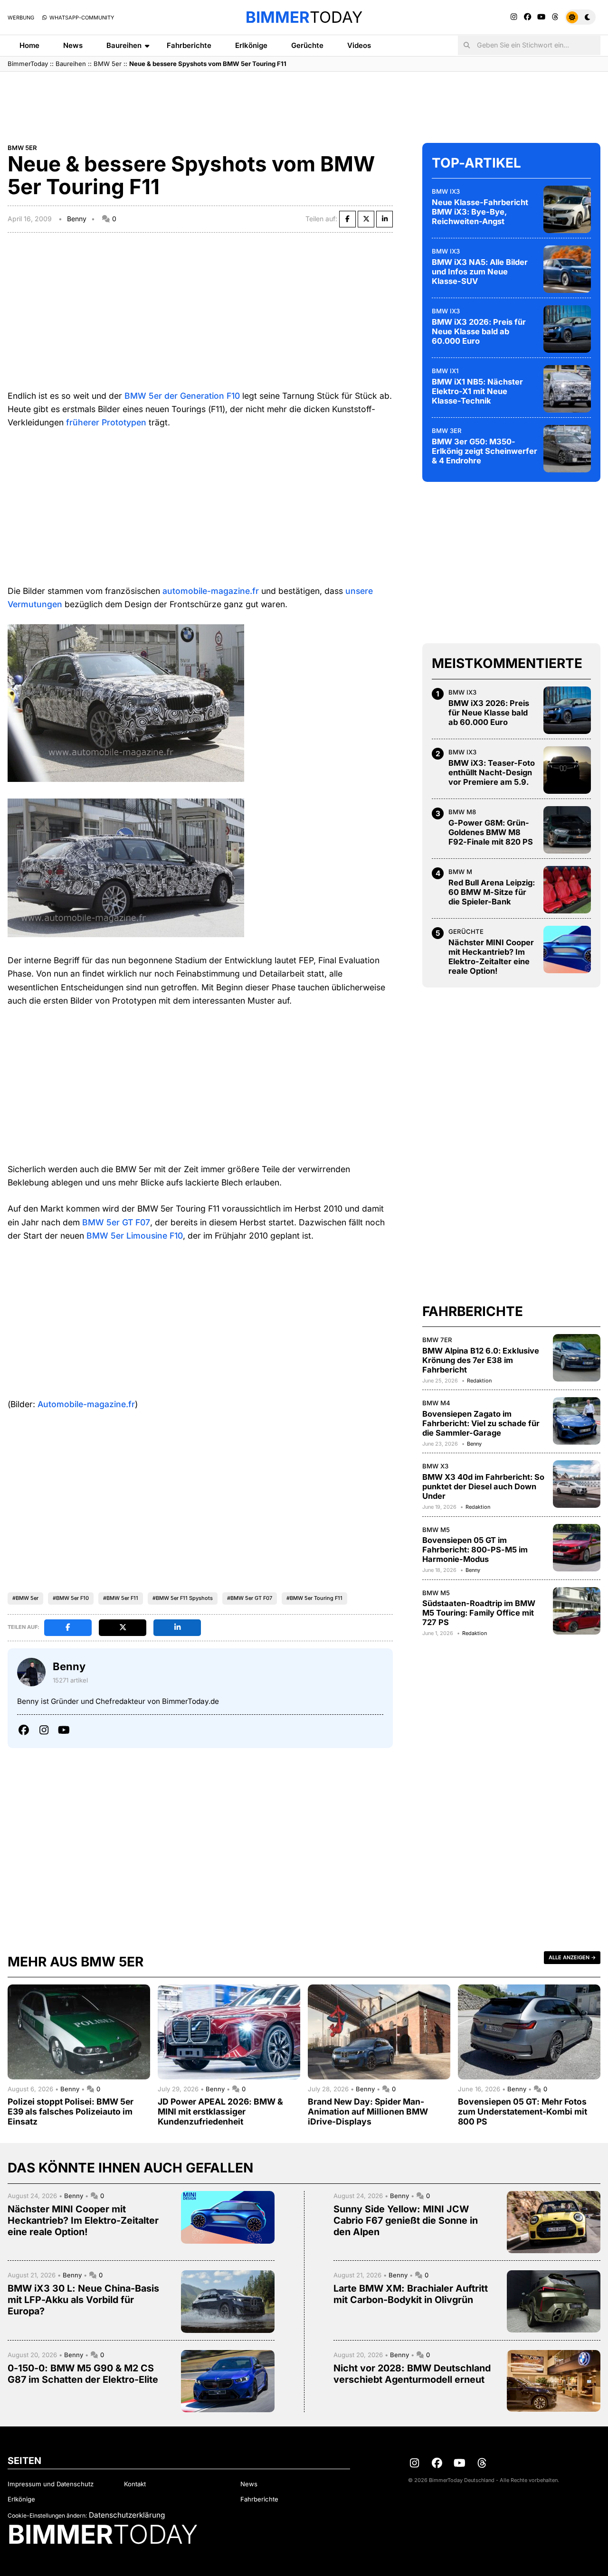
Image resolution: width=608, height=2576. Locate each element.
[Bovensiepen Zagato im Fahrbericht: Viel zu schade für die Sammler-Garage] (577, 1421)
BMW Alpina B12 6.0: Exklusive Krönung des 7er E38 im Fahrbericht (481, 1360)
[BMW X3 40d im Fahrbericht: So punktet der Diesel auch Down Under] (577, 1484)
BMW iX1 (445, 371)
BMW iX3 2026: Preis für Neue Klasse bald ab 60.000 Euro (479, 331)
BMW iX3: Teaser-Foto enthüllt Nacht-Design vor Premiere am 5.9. (492, 772)
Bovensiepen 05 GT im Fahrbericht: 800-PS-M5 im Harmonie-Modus (475, 1550)
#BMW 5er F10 (71, 1598)
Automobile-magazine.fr (86, 1404)
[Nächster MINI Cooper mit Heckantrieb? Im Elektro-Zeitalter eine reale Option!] (567, 950)
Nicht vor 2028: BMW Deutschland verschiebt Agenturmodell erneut (412, 2374)
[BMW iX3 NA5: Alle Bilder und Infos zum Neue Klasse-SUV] (567, 269)
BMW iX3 (446, 191)
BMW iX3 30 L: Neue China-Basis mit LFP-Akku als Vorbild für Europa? (83, 2300)
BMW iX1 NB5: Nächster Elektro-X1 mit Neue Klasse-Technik (477, 391)
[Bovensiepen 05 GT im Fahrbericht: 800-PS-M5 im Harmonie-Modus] (577, 1548)
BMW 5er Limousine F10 (135, 1236)
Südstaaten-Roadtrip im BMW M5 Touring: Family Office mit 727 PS (479, 1613)
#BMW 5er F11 (121, 1598)
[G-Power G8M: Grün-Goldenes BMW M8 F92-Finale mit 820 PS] (567, 830)
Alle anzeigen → (572, 1957)
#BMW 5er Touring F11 (314, 1598)
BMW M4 (436, 1403)
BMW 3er (447, 431)
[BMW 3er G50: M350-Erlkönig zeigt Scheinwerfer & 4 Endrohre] (567, 449)
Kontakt (135, 2484)
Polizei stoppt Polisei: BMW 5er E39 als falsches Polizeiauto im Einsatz (71, 2111)
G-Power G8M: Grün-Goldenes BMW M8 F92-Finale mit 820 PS (491, 832)
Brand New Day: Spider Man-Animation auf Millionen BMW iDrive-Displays (368, 2111)
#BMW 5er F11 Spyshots (183, 1598)
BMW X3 (435, 1466)
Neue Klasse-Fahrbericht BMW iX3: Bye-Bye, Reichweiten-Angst (480, 212)
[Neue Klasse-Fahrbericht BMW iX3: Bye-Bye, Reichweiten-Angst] (567, 209)
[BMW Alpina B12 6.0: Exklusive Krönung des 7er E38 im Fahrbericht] (577, 1358)
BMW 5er (108, 64)
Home (29, 45)
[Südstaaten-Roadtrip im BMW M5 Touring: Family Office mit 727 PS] (577, 1611)
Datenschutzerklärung (127, 2515)
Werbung (21, 18)
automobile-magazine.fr (211, 591)
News (73, 45)
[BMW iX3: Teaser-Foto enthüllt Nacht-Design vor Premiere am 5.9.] (567, 770)
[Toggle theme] (580, 17)
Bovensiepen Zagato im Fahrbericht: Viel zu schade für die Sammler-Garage (481, 1423)
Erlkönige (251, 45)
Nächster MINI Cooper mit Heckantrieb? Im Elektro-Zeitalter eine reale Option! (491, 957)
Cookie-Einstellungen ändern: (47, 2515)
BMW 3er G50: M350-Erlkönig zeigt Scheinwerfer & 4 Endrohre (484, 451)
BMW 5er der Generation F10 (182, 396)
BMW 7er (437, 1340)
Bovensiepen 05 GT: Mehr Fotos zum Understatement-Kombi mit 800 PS (522, 2111)
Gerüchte (307, 45)
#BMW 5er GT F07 (250, 1598)
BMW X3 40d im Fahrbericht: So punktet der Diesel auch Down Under (483, 1486)
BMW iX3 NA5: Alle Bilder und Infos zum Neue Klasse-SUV (480, 272)
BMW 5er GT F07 (116, 1222)
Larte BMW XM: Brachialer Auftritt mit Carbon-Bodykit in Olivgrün (411, 2294)
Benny (77, 219)
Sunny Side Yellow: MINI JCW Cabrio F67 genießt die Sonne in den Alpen (406, 2220)
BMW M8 (462, 812)
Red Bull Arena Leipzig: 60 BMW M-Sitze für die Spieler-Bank (492, 892)
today (304, 17)
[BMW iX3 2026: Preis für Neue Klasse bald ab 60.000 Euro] (567, 329)
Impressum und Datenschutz (51, 2484)
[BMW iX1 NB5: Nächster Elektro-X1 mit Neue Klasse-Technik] (567, 389)
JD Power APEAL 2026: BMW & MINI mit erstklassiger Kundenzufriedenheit (220, 2111)
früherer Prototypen (106, 422)
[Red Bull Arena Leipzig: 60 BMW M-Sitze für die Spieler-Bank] (567, 890)
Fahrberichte (189, 45)
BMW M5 (436, 1530)
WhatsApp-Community (81, 18)
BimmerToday (28, 64)
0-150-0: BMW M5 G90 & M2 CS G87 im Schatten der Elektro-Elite (83, 2374)
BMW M (460, 872)
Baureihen (124, 45)
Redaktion (479, 1381)
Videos (359, 45)
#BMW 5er (25, 1598)
